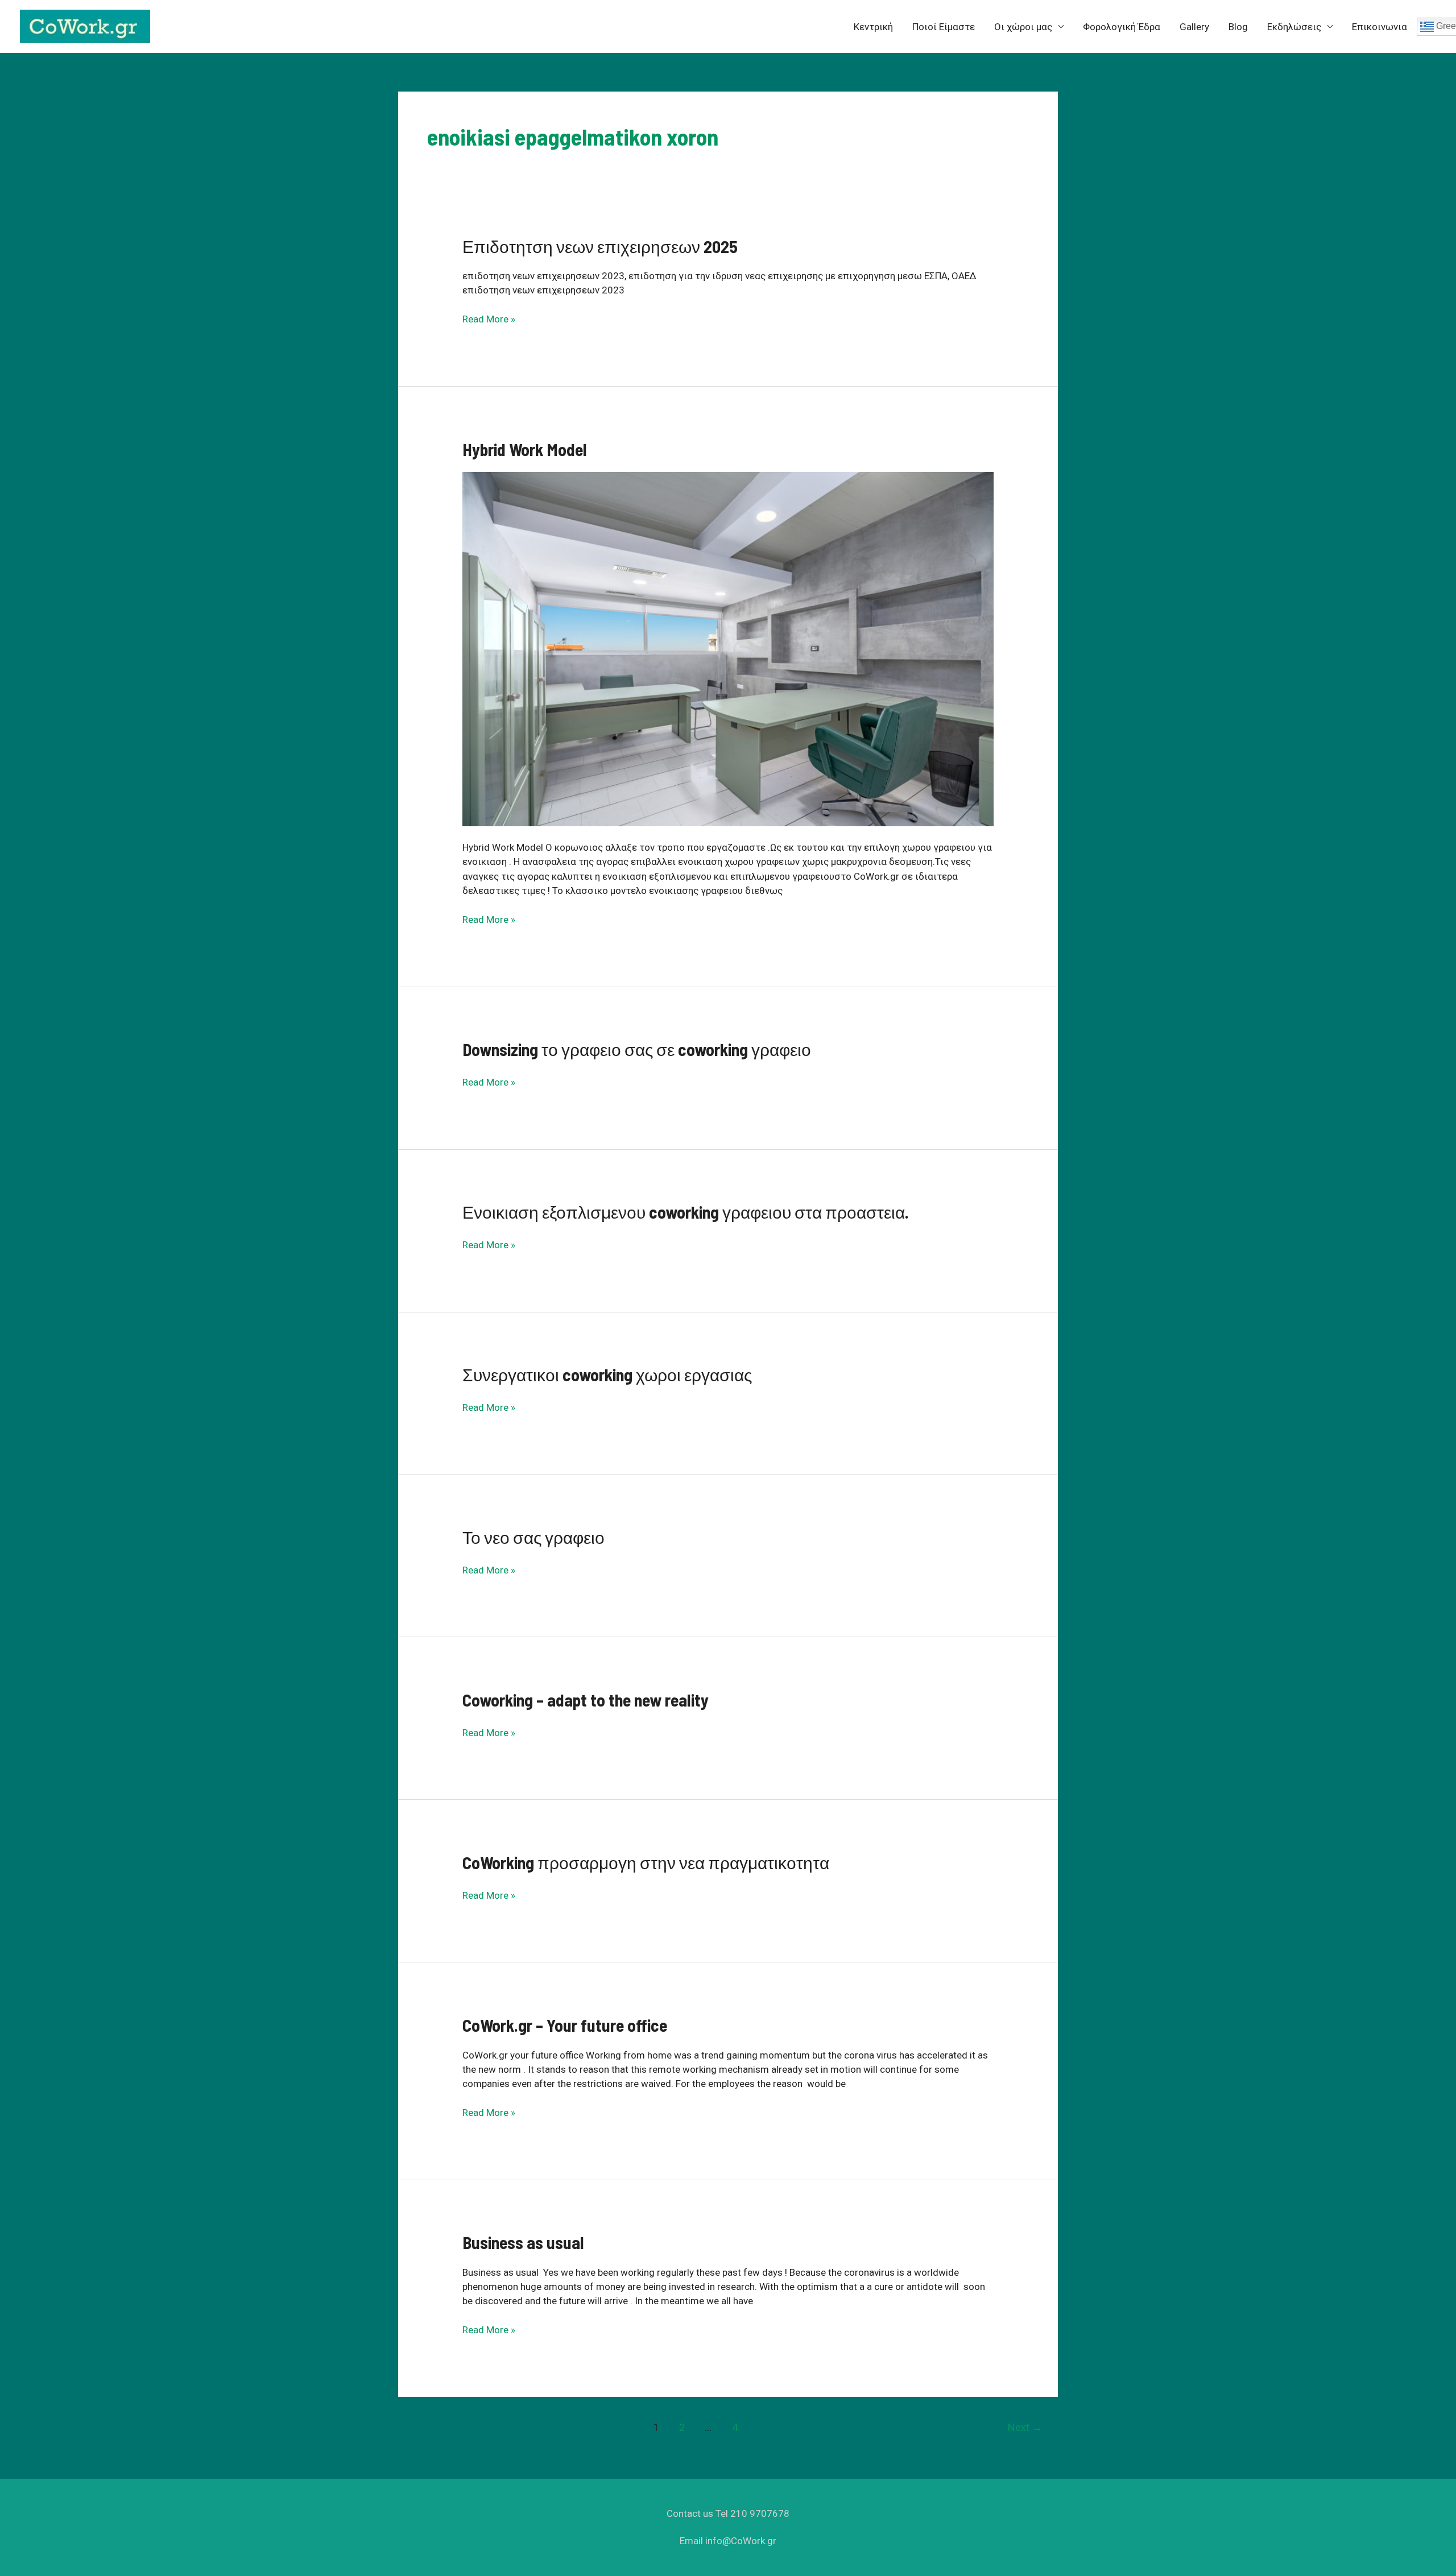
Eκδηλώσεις (1294, 27)
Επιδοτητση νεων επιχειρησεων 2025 (600, 246)
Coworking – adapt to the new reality (586, 1700)
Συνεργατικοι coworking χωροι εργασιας (607, 1374)
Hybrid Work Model (525, 449)
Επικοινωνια (1380, 27)
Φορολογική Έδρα (1122, 27)
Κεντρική (873, 27)
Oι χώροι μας (1023, 27)
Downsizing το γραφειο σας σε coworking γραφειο (637, 1049)
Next (1025, 2427)
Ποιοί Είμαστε (944, 27)
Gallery (1194, 27)
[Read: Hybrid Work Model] (728, 648)
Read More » (489, 320)
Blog (1238, 27)
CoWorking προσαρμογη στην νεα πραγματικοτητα (646, 1862)
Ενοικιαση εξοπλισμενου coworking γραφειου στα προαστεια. (686, 1212)
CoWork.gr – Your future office (565, 2025)
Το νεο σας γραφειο (533, 1537)
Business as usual (523, 2242)
